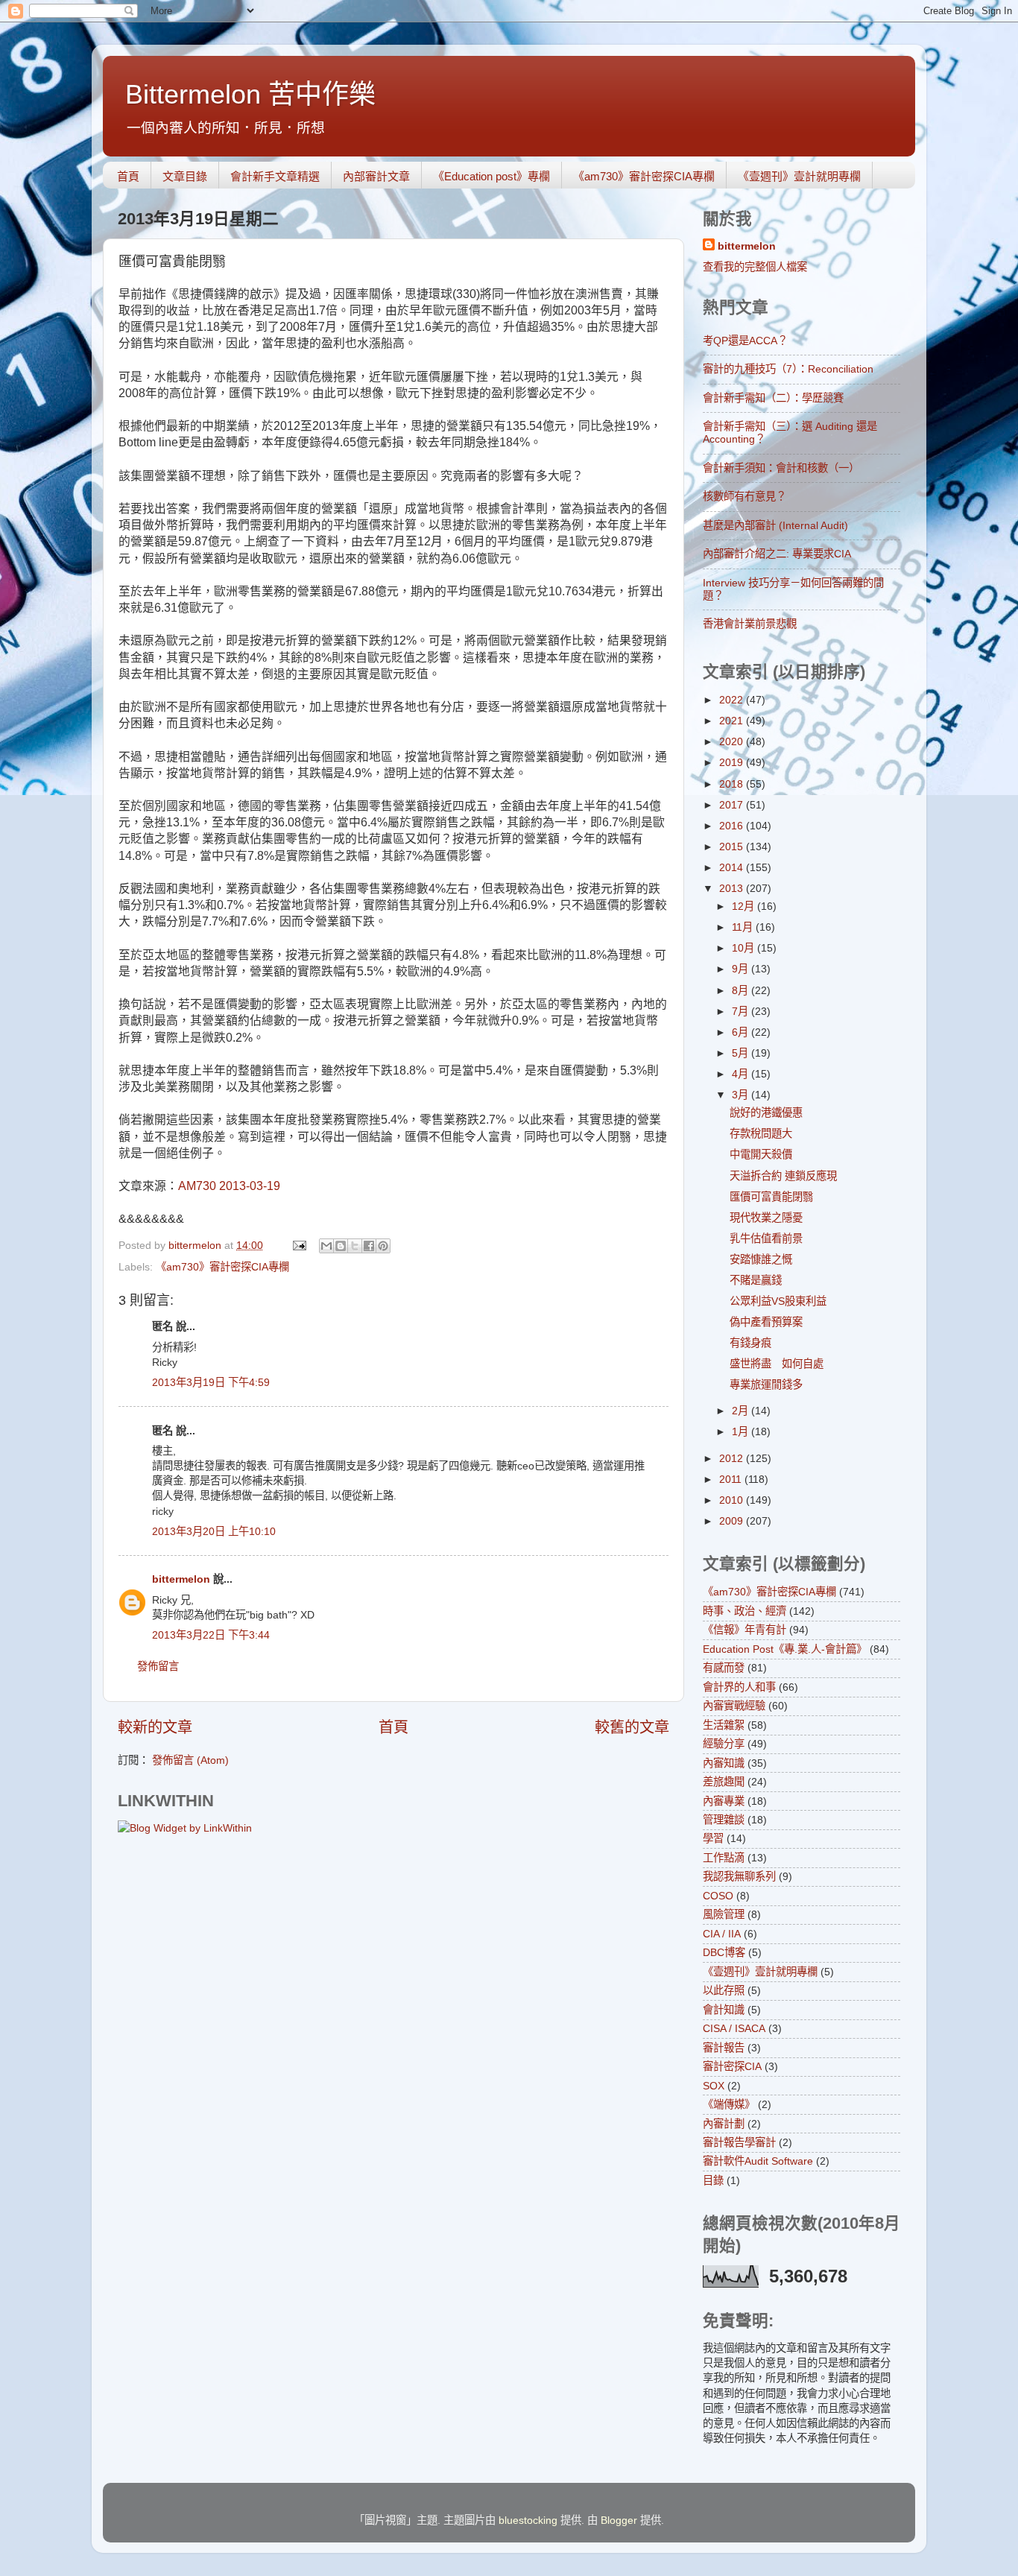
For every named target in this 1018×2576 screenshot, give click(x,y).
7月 (742, 1011)
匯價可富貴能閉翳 (771, 1197)
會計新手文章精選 (275, 176)
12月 (744, 906)
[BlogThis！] (341, 1246)
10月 (744, 948)
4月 (742, 1074)
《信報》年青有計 (744, 1630)
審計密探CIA (732, 2066)
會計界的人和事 (739, 1687)
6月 (742, 1032)
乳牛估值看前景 (766, 1238)
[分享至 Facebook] (369, 1246)
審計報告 (724, 2048)
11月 (744, 927)
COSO (718, 1896)
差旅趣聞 (724, 1782)
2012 (733, 1458)
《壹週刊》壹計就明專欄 (799, 176)
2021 (733, 721)
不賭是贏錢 (756, 1280)
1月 (742, 1431)
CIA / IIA (722, 1934)
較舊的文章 (632, 1727)
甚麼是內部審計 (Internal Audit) (775, 525)
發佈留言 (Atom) (190, 1760)
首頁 (128, 176)
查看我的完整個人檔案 (755, 267)
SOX (714, 2086)
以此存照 (724, 1990)
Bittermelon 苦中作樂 (250, 94)
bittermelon (181, 1579)
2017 (733, 805)
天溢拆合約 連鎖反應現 (783, 1176)
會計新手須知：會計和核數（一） (781, 468)
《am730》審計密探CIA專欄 (644, 176)
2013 (733, 888)
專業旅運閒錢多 (766, 1384)
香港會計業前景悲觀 (750, 624)
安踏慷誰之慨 (761, 1259)
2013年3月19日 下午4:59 (211, 1382)
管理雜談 (724, 1820)
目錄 (713, 2180)
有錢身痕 (750, 1343)
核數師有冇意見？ (744, 496)
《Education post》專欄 (491, 176)
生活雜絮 (724, 1725)
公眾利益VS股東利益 (778, 1301)
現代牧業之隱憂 (766, 1218)
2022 (733, 700)
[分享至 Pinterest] (383, 1246)
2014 (733, 867)
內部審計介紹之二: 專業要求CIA (777, 554)
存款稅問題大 (761, 1133)
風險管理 (724, 1914)
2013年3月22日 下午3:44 (211, 1635)
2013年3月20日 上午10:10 (214, 1531)
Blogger (619, 2520)
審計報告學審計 (739, 2142)
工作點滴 (724, 1858)
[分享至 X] (355, 1246)
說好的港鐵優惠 (766, 1113)
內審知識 (724, 1763)
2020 (733, 741)
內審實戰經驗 (734, 1706)
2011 (732, 1479)
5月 (742, 1053)
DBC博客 (724, 1952)
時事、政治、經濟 (744, 1611)
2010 (733, 1500)
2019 (733, 762)
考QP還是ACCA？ (745, 341)
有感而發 (724, 1668)
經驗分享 (724, 1744)
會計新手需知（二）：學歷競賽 (773, 398)
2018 (733, 784)
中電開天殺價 (761, 1154)
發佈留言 (158, 1666)
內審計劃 (724, 2124)
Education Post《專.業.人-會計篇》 (785, 1649)
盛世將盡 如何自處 (777, 1364)
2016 (733, 826)
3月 (742, 1095)
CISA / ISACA (734, 2028)
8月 (742, 990)
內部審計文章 (376, 176)
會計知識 (724, 2010)
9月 (742, 969)
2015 (733, 846)
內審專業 (724, 1801)
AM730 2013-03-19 (229, 1186)
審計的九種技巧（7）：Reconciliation (788, 369)
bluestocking (528, 2520)
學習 (713, 1838)
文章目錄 (185, 176)
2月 (742, 1411)
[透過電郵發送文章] (298, 1245)
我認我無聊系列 (739, 1876)
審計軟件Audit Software (758, 2161)
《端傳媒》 (729, 2104)
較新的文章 (155, 1727)
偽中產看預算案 (766, 1322)
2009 (733, 1521)
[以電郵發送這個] (326, 1246)
